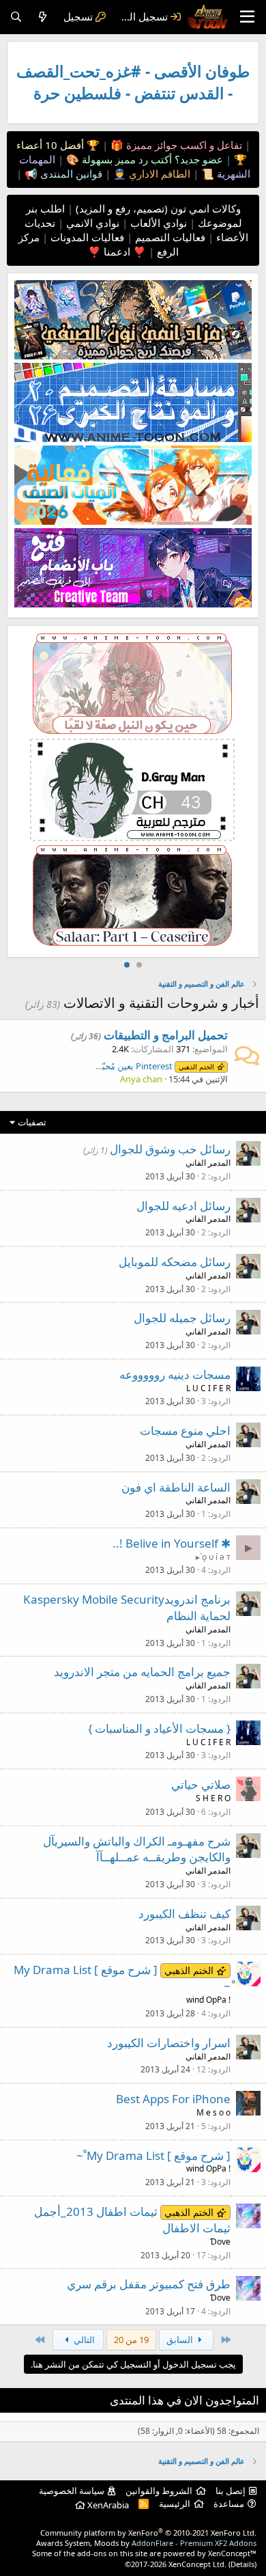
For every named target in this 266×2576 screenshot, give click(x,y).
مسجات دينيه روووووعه (175, 1374)
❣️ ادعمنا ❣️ (117, 251)
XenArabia (107, 2505)
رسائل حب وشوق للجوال (170, 1149)
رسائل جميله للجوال (182, 1318)
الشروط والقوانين (159, 2491)
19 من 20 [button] (131, 2340)
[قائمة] (247, 17)
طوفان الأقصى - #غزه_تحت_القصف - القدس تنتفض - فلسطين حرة (133, 82)
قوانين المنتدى (70, 174)
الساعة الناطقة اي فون (176, 1487)
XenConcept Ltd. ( (199, 2564)
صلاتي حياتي (201, 1784)
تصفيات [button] (32, 1122)
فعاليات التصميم (169, 237)
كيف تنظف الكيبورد (184, 1914)
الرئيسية (175, 2504)
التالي (83, 2340)
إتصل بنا (231, 2491)
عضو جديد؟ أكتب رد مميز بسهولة (151, 159)
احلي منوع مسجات (185, 1430)
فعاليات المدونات (86, 237)
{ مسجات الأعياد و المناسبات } (159, 1728)
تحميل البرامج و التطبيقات (166, 1035)
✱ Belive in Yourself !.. (172, 1543)
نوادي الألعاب (157, 223)
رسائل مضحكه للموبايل (175, 1262)
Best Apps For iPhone (173, 2099)
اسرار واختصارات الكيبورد (169, 2043)
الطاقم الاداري (158, 174)
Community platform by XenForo (148, 2533)
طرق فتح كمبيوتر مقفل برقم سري (149, 2284)
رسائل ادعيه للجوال (183, 1206)
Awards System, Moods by (146, 2543)
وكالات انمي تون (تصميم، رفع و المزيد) (158, 208)
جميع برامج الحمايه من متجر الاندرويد (142, 1672)
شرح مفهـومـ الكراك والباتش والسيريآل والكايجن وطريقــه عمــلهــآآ (137, 1849)
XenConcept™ (232, 2553)
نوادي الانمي (91, 223)
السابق (181, 2340)
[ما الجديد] (43, 17)
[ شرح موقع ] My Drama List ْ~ (153, 2155)
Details (242, 2564)
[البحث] (16, 17)
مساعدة (229, 2504)
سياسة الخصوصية (72, 2491)
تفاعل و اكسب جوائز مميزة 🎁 (175, 145)
